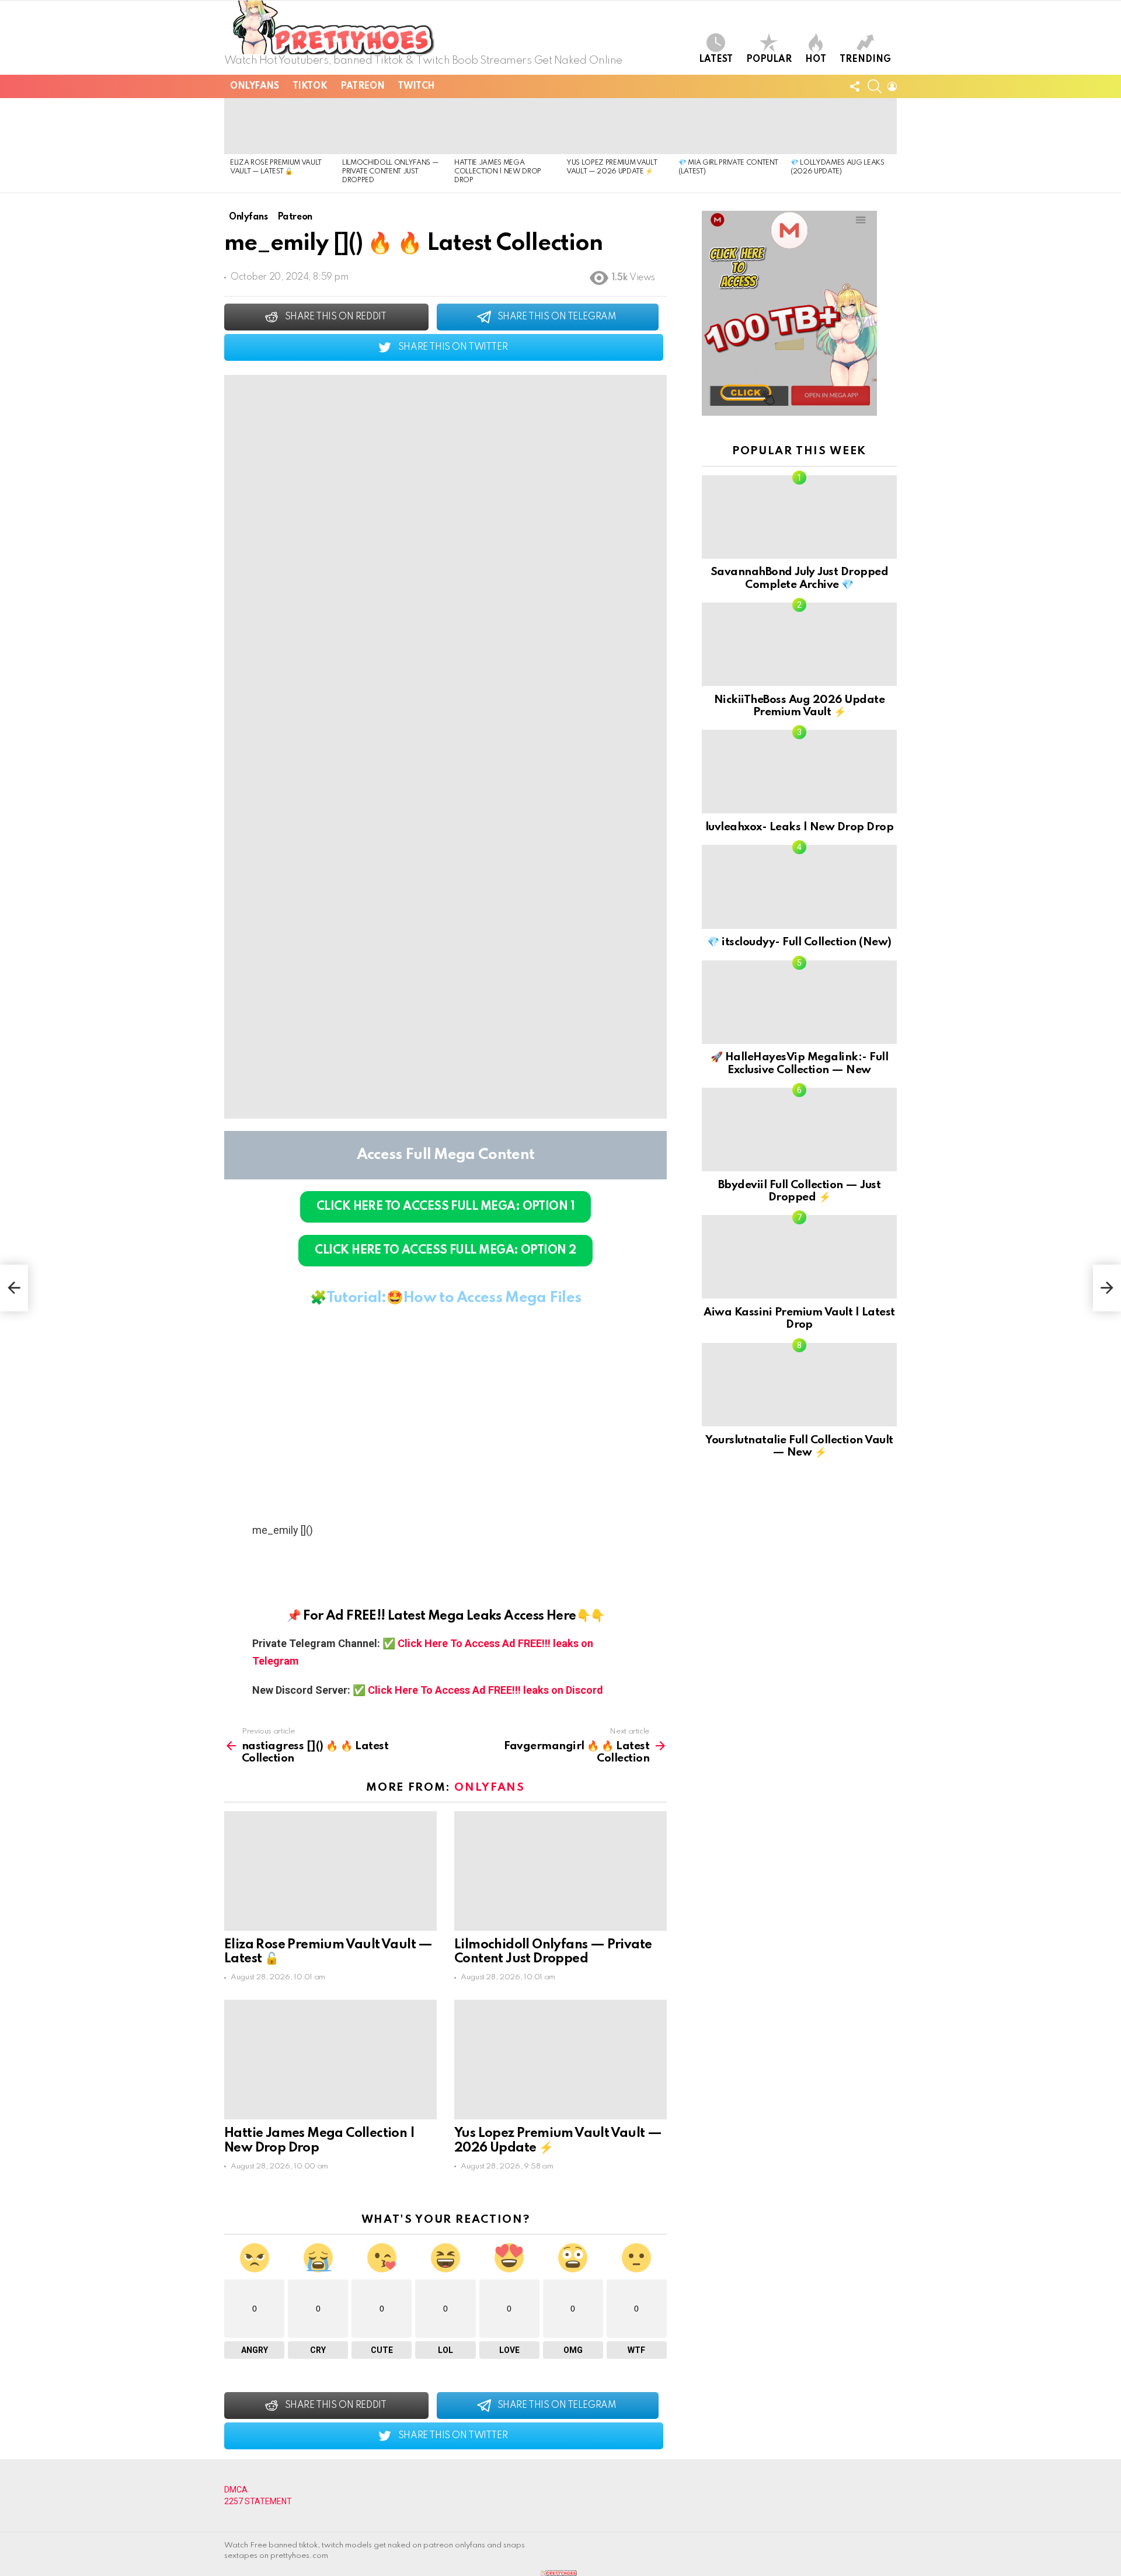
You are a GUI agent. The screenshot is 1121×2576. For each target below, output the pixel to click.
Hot (816, 60)
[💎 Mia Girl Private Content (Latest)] (729, 126)
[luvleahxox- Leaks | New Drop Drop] (799, 772)
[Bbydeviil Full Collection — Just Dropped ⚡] (799, 1129)
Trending (865, 60)
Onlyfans (255, 86)
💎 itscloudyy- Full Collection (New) (799, 942)
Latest (716, 60)
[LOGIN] (892, 86)
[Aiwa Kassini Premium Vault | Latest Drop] (799, 1257)
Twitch (416, 86)
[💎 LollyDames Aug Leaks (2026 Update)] (841, 126)
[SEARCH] (875, 86)
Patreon (362, 86)
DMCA (236, 2490)
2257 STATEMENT (258, 2501)
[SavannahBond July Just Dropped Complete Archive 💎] (799, 517)
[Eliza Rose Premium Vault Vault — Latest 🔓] (280, 126)
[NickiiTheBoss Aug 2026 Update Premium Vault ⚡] (799, 644)
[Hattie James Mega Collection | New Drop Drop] (504, 126)
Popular (769, 60)
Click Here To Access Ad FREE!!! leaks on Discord (485, 1690)
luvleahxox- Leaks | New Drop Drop (799, 827)
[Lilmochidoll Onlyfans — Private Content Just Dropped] (392, 126)
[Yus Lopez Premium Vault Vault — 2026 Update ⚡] (617, 126)
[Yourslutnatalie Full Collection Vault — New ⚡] (799, 1385)
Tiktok (310, 86)
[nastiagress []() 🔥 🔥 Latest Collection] (14, 1288)
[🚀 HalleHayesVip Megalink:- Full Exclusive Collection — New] (799, 1002)
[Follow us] (855, 86)
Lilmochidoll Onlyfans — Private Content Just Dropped (390, 172)
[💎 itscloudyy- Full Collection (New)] (799, 887)
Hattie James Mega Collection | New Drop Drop (498, 172)
